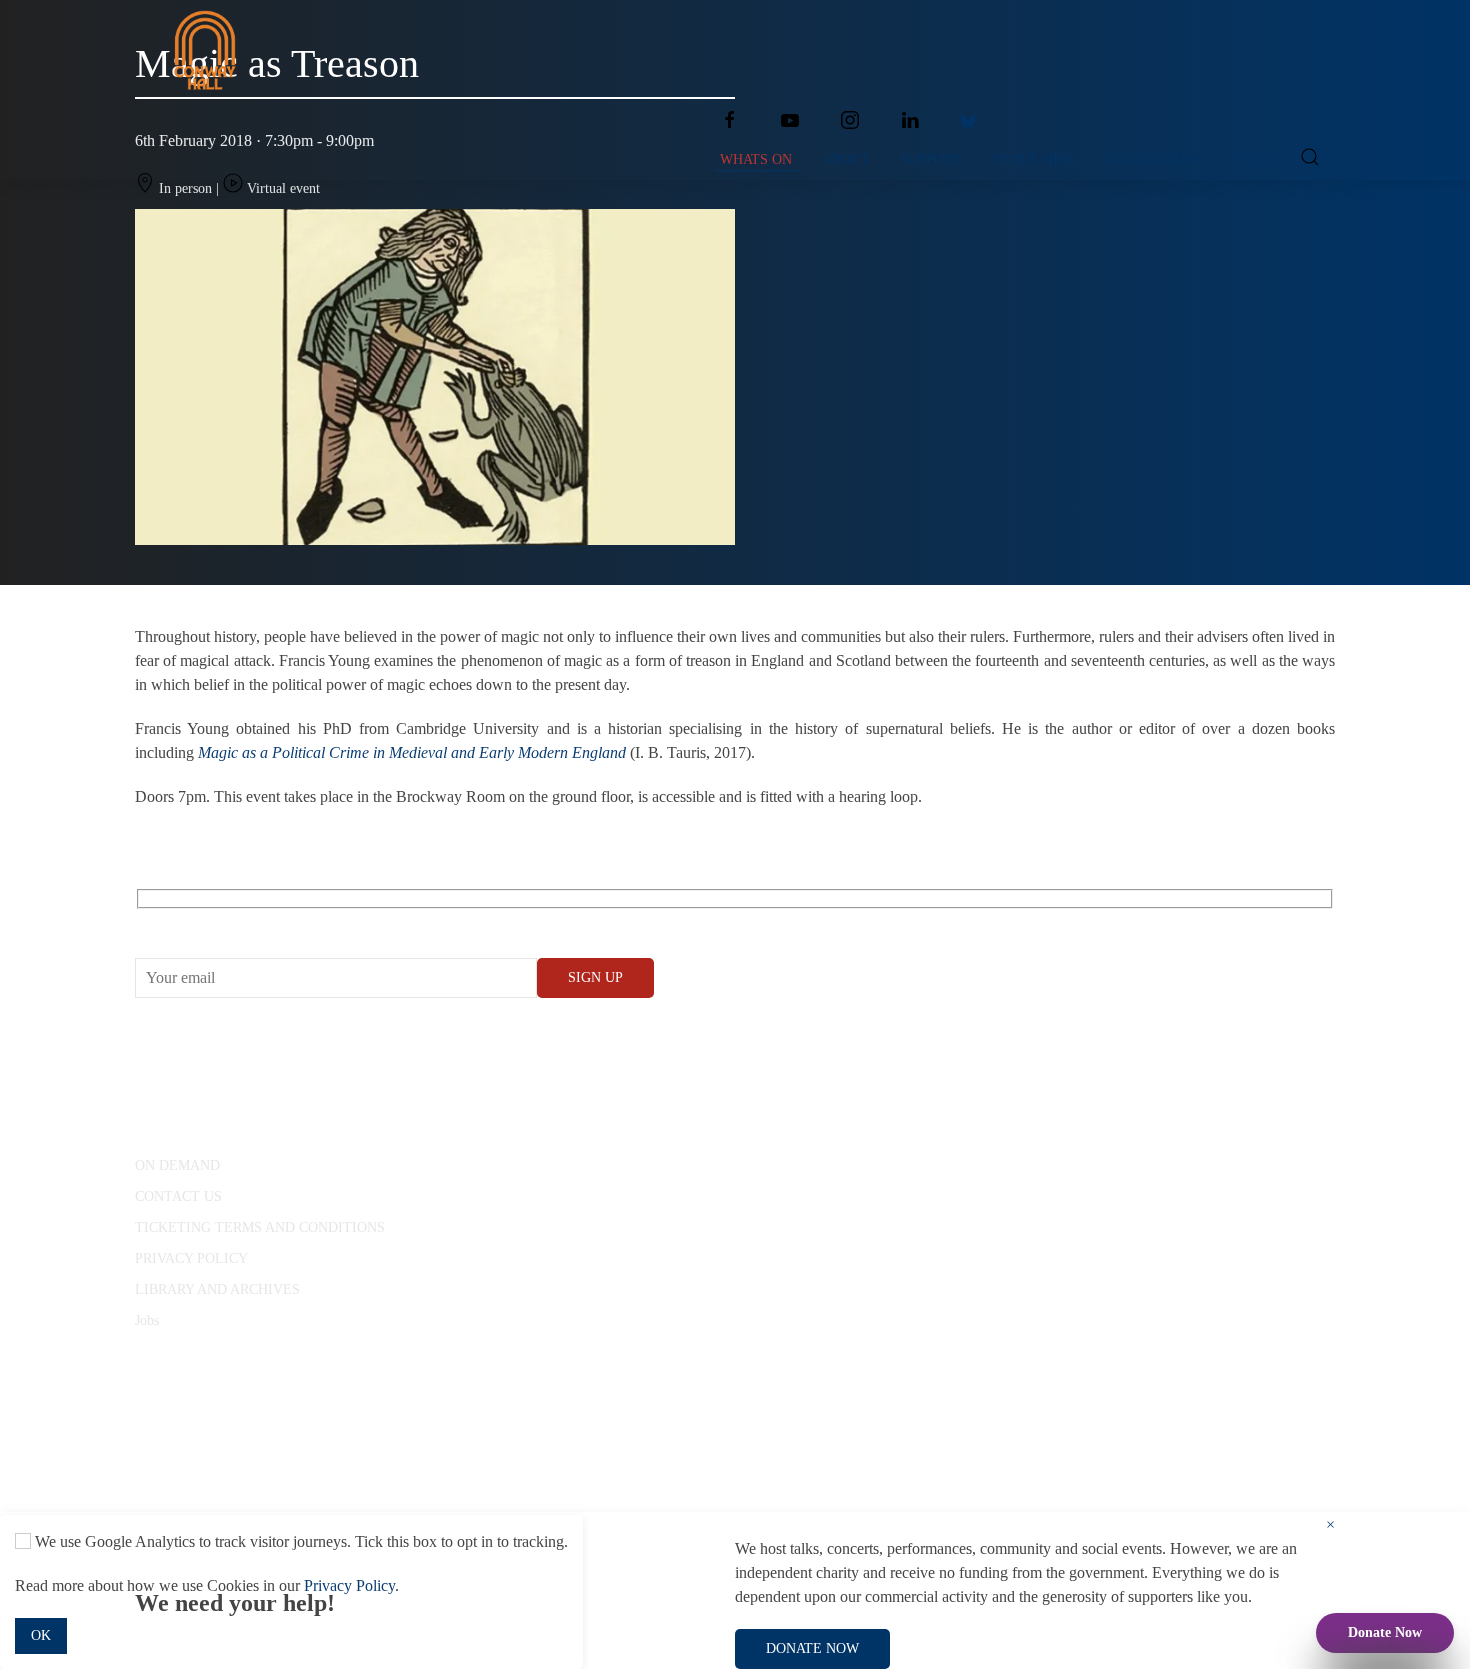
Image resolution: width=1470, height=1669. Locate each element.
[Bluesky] (968, 120)
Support (930, 159)
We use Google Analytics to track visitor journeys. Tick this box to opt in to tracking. (299, 1541)
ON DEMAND (177, 1165)
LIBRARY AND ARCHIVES (217, 1289)
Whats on (756, 159)
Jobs (147, 1320)
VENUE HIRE (1033, 159)
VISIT (1251, 159)
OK (41, 1635)
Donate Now (1385, 1632)
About (846, 159)
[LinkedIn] (910, 120)
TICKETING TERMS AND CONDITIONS (260, 1227)
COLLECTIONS (1154, 159)
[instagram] (850, 120)
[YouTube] (790, 120)
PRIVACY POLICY (191, 1258)
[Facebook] (730, 120)
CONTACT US (178, 1196)
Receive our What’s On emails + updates (289, 921)
